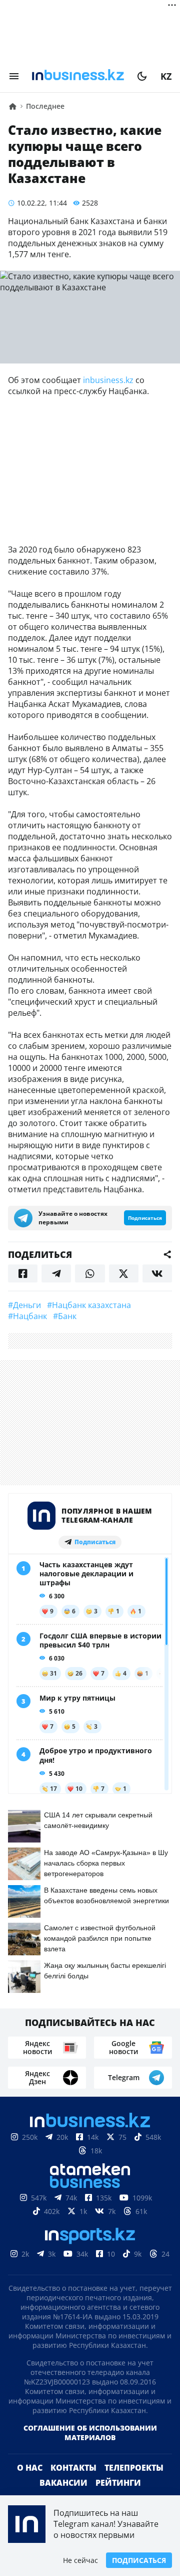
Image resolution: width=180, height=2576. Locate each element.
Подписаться (139, 2560)
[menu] (14, 76)
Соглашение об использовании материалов (90, 2449)
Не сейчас (80, 2560)
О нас (30, 2484)
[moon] (142, 76)
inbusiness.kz (108, 380)
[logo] (78, 76)
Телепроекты (134, 2484)
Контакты (73, 2484)
